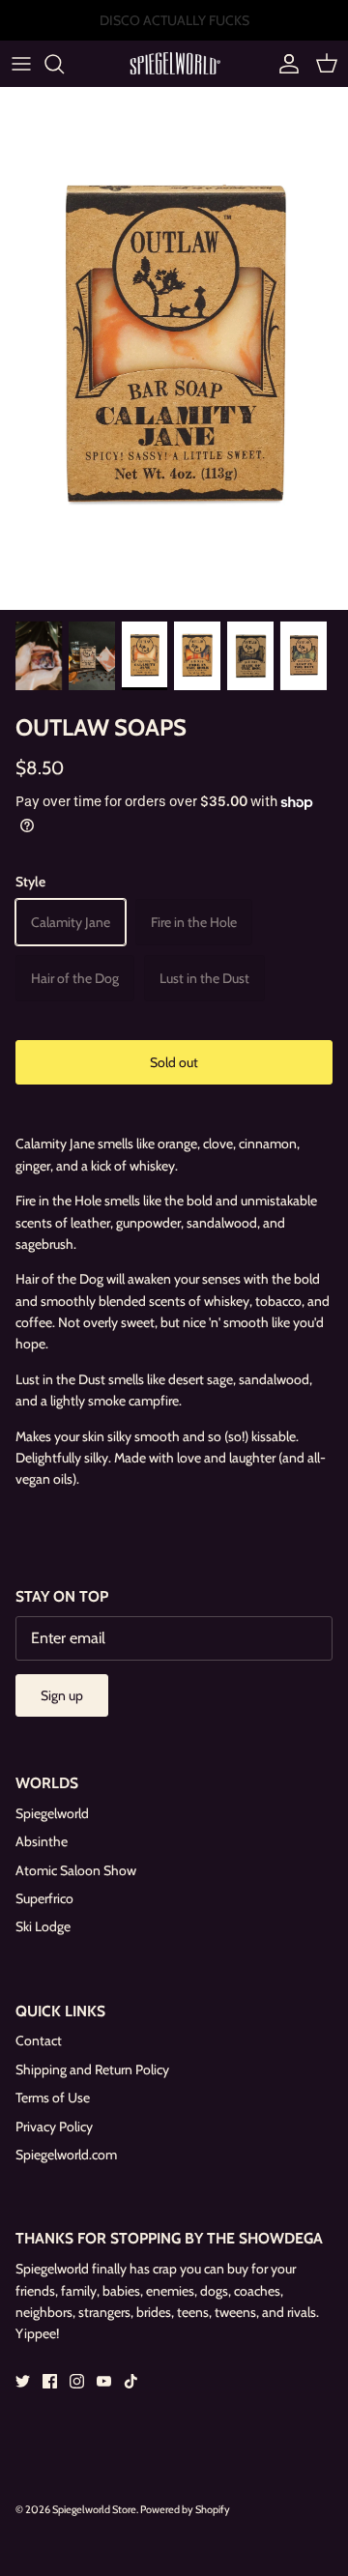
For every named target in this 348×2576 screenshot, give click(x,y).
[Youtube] (104, 2381)
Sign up (62, 1695)
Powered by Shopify (185, 2509)
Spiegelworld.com (66, 2155)
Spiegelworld (52, 1813)
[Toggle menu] (21, 64)
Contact (39, 2041)
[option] (174, 348)
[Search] (64, 64)
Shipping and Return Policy (92, 2069)
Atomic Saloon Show (76, 1870)
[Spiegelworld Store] (174, 63)
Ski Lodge (43, 1926)
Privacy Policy (54, 2127)
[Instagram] (77, 2381)
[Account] (284, 64)
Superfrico (44, 1898)
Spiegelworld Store (94, 2509)
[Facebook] (50, 2381)
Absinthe (42, 1841)
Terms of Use (53, 2098)
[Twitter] (23, 2381)
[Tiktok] (131, 2381)
